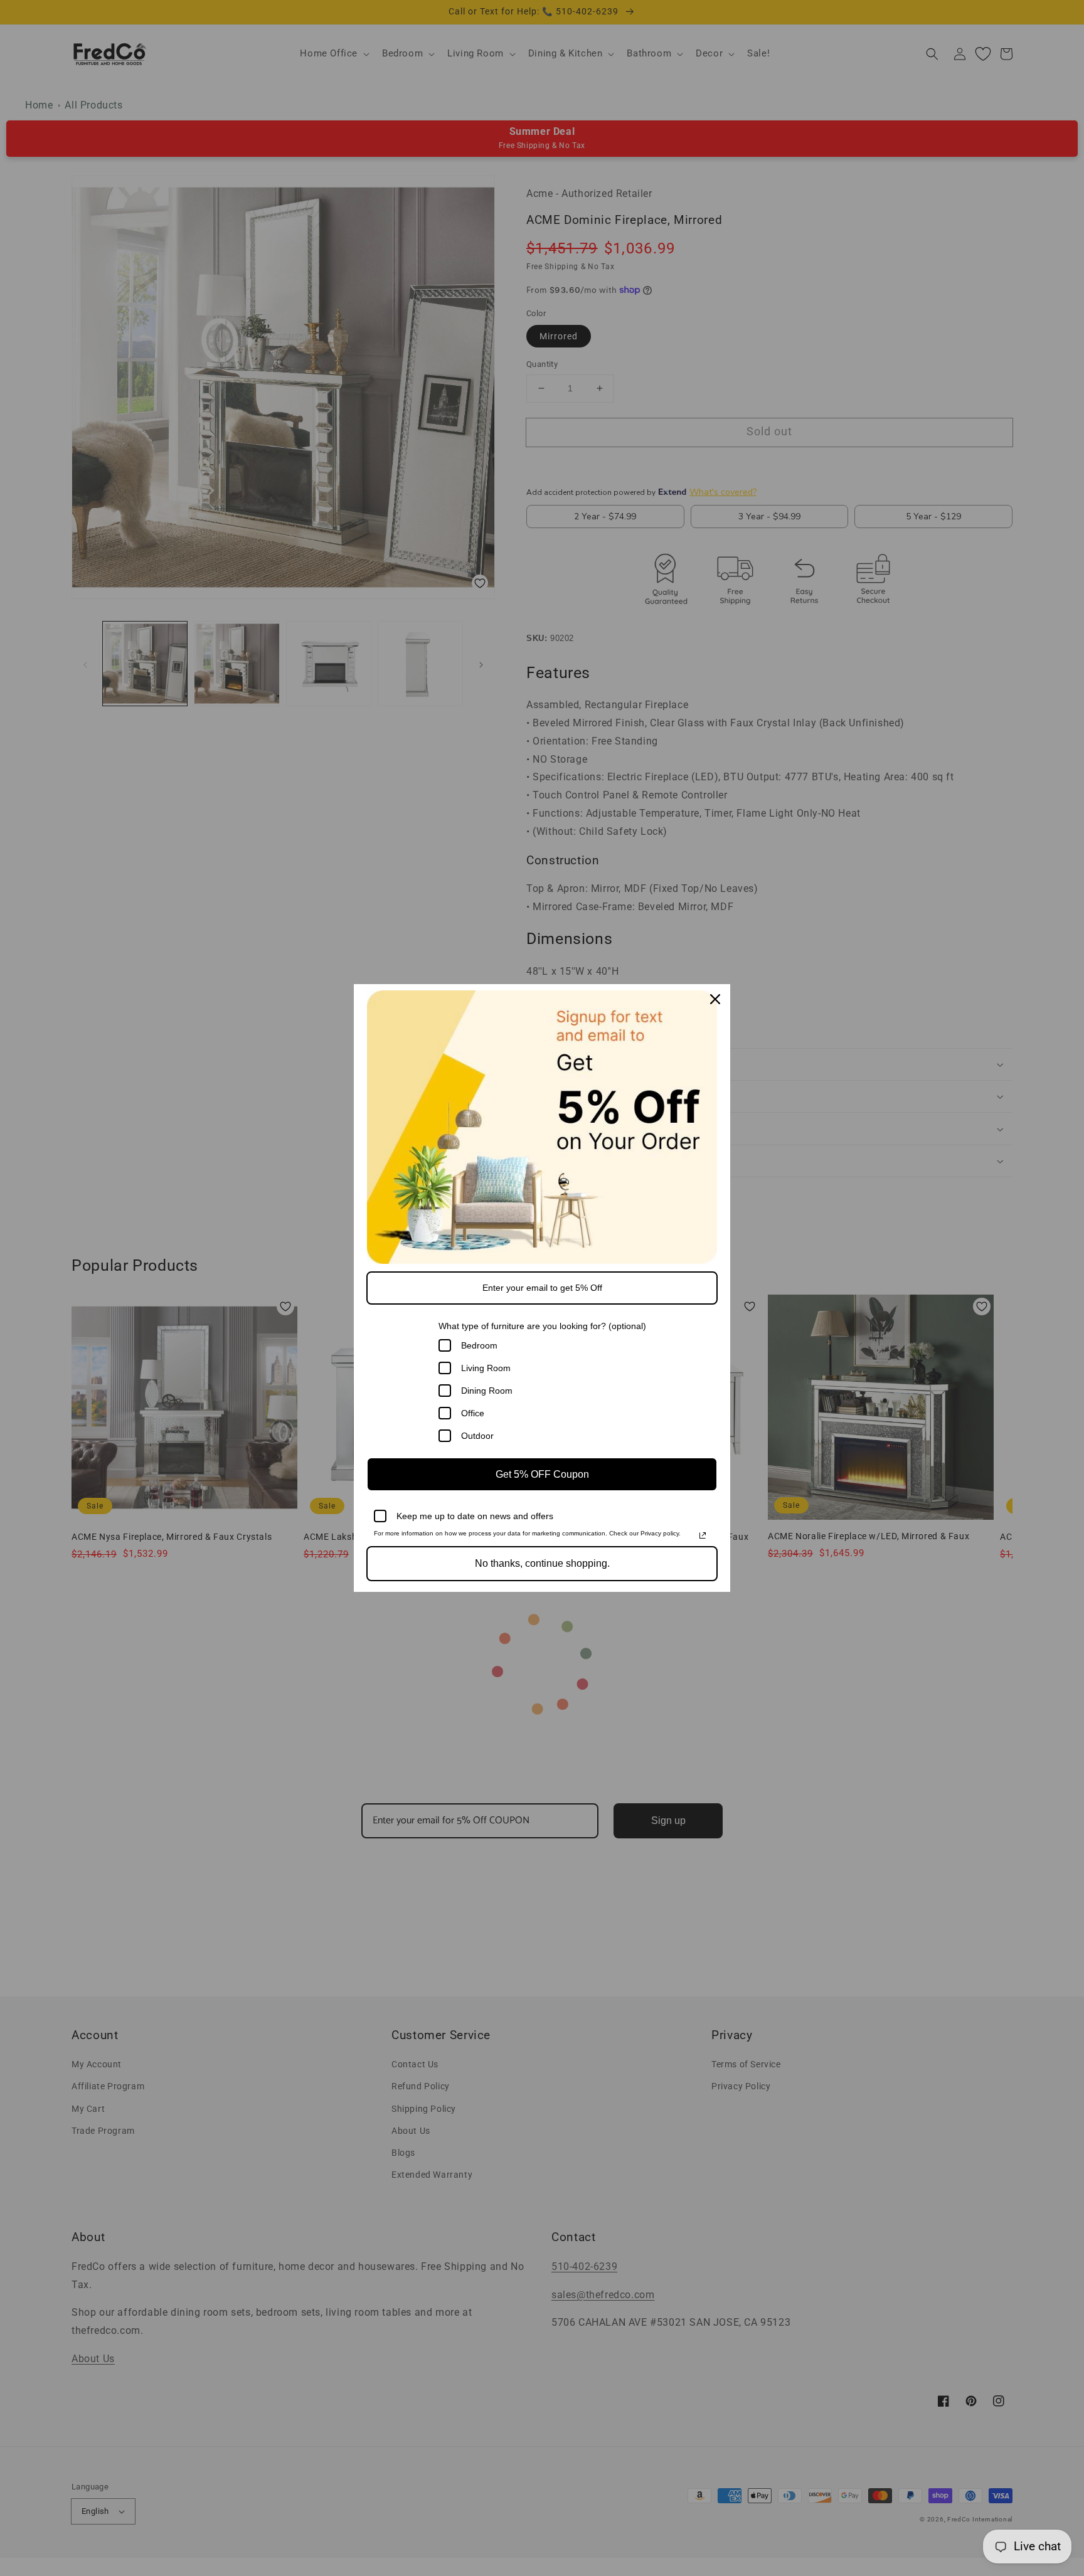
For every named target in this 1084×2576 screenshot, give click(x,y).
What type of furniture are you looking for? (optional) (542, 1326)
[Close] (715, 999)
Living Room (486, 1368)
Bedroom (479, 1345)
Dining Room (487, 1391)
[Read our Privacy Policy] (703, 1535)
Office (473, 1413)
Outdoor (477, 1436)
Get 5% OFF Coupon (542, 1474)
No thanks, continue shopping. (542, 1563)
